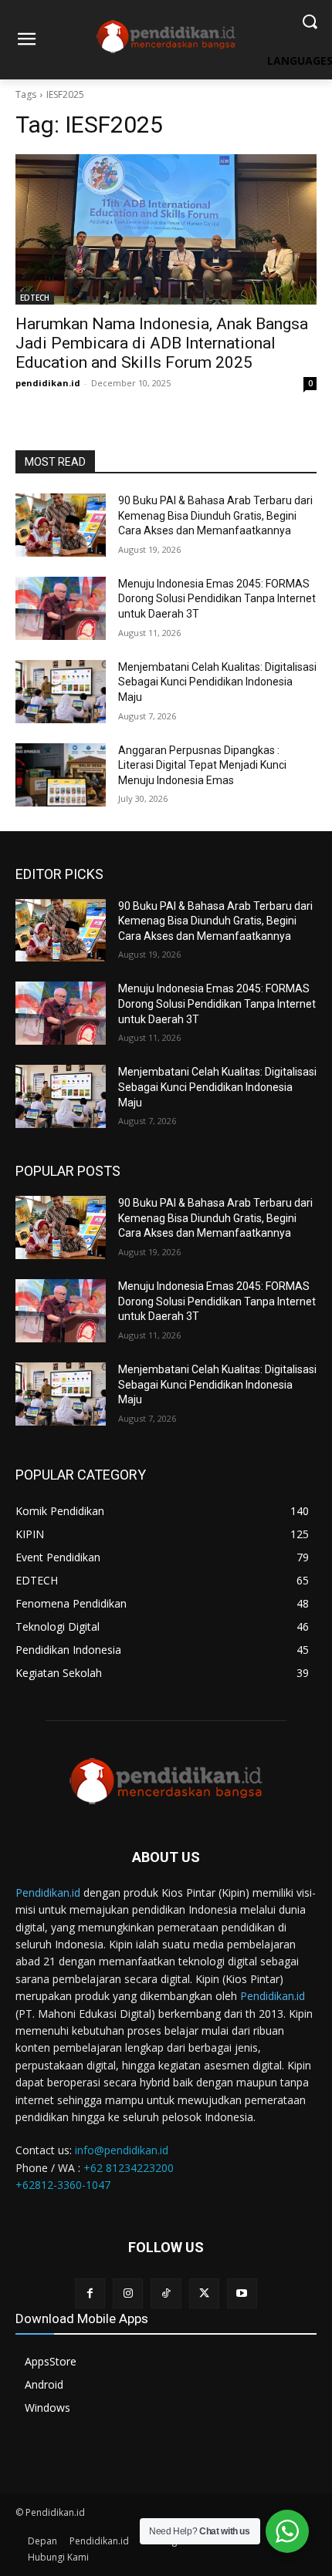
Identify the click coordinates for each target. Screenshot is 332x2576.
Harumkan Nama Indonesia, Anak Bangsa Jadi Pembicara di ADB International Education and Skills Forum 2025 (162, 343)
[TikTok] (166, 2293)
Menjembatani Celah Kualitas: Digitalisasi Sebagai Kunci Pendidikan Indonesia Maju (217, 682)
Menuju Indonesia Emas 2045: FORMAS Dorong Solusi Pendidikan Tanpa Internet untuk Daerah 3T (217, 599)
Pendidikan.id (48, 1892)
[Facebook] (90, 2293)
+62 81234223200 (129, 2168)
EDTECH (35, 298)
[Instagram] (128, 2293)
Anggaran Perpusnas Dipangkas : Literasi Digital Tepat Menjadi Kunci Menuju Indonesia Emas (202, 765)
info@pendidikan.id (122, 2150)
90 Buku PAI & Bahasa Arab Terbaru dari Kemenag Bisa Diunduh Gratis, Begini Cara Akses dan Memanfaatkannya (215, 515)
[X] (204, 2293)
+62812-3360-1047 (63, 2185)
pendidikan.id (48, 383)
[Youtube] (242, 2293)
